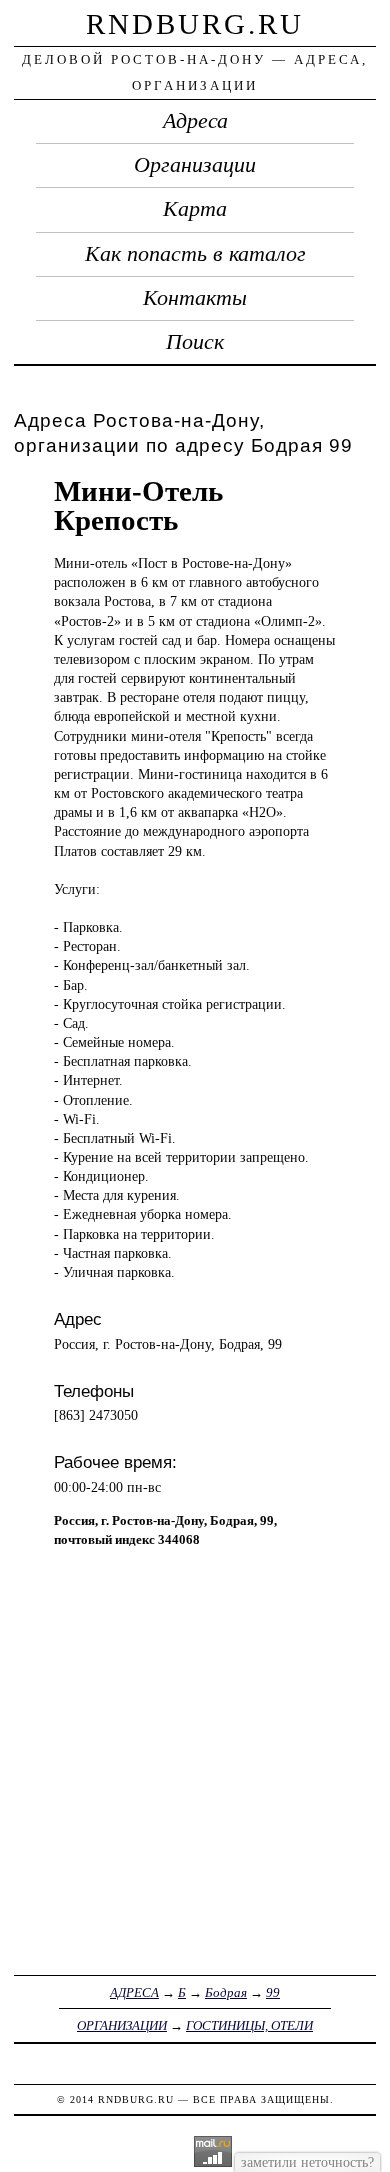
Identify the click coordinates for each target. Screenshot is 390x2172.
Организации (195, 165)
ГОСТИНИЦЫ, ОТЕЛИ (249, 2025)
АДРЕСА (134, 1992)
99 (273, 1992)
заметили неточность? (307, 2162)
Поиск (195, 342)
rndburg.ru (195, 24)
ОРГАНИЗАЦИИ (122, 2025)
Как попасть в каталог (195, 254)
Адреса (195, 121)
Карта (195, 209)
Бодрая (226, 1992)
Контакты (195, 298)
